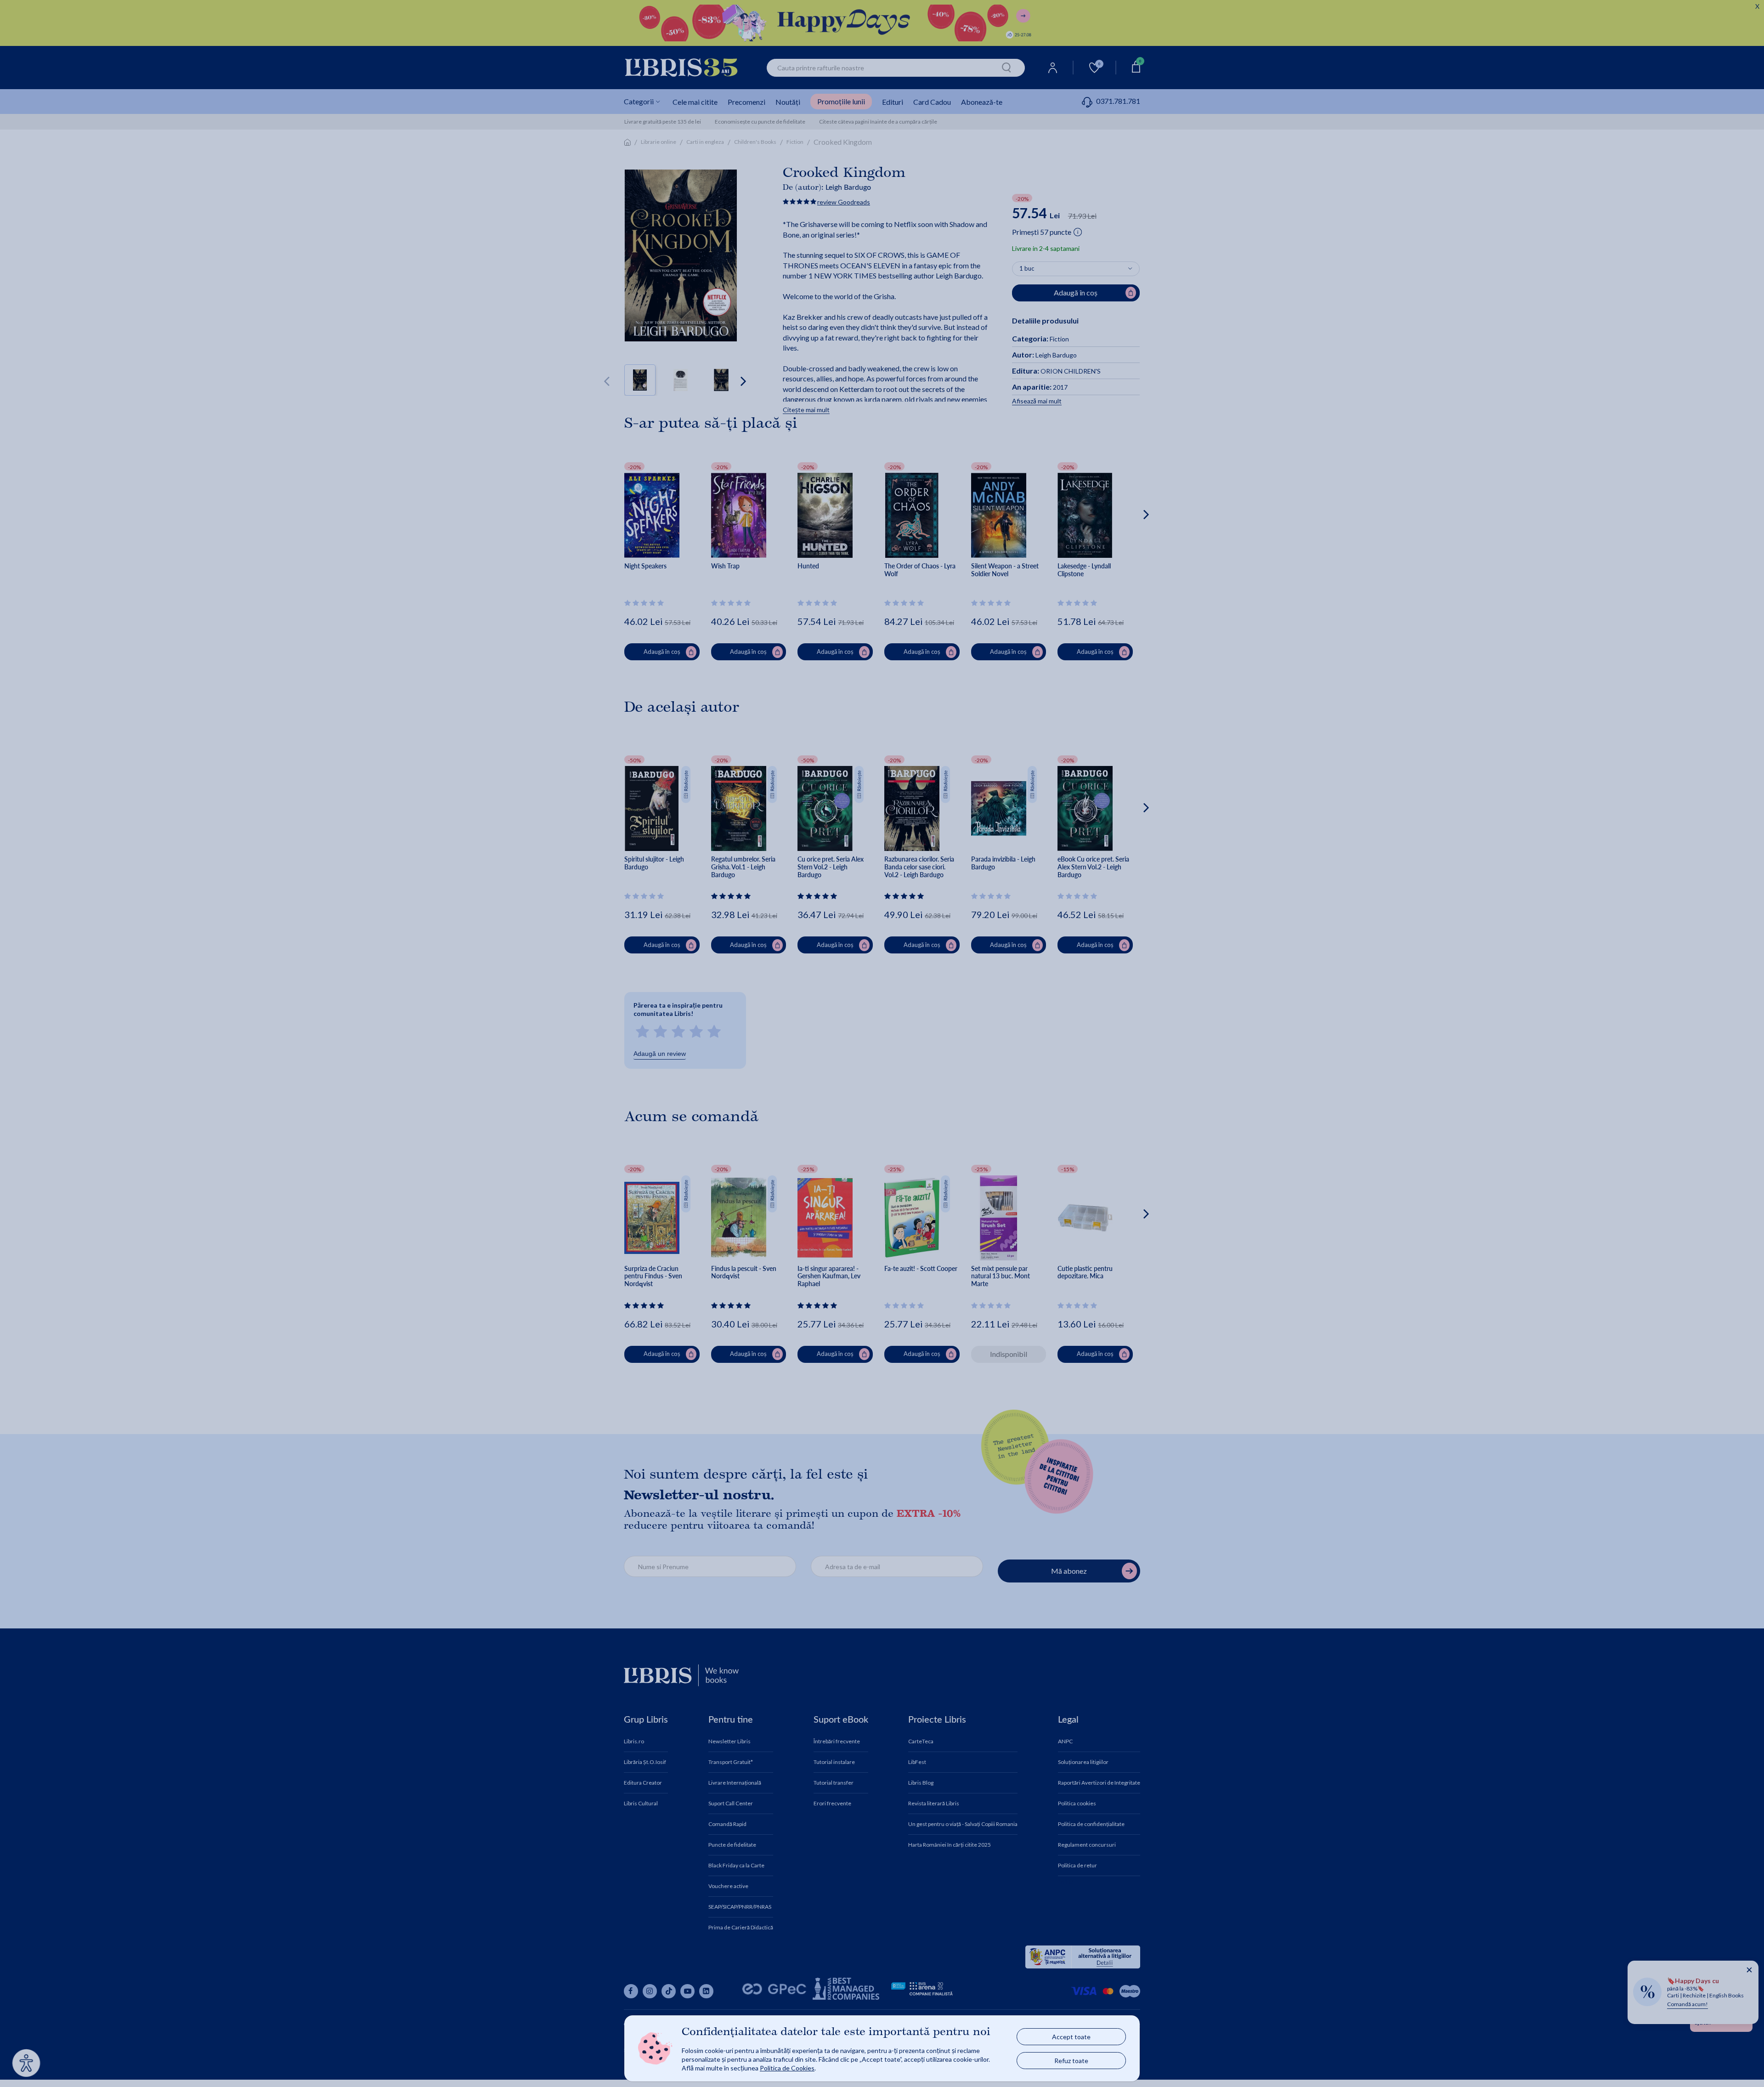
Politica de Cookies (787, 2068)
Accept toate (1071, 2037)
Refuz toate (1071, 2061)
